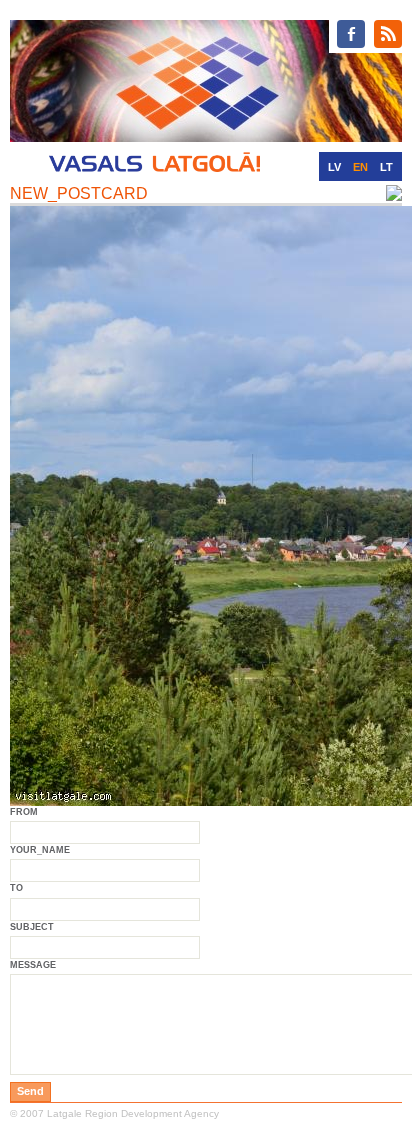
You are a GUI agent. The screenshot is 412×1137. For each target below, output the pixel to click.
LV (334, 167)
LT (386, 167)
